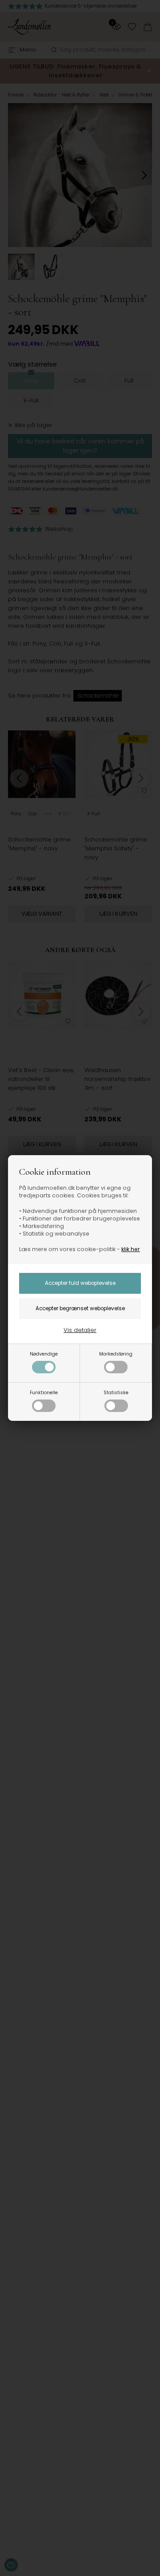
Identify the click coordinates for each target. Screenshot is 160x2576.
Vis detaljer (80, 1330)
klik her (131, 1249)
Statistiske (116, 1393)
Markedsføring (116, 1354)
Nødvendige (44, 1354)
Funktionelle (44, 1393)
